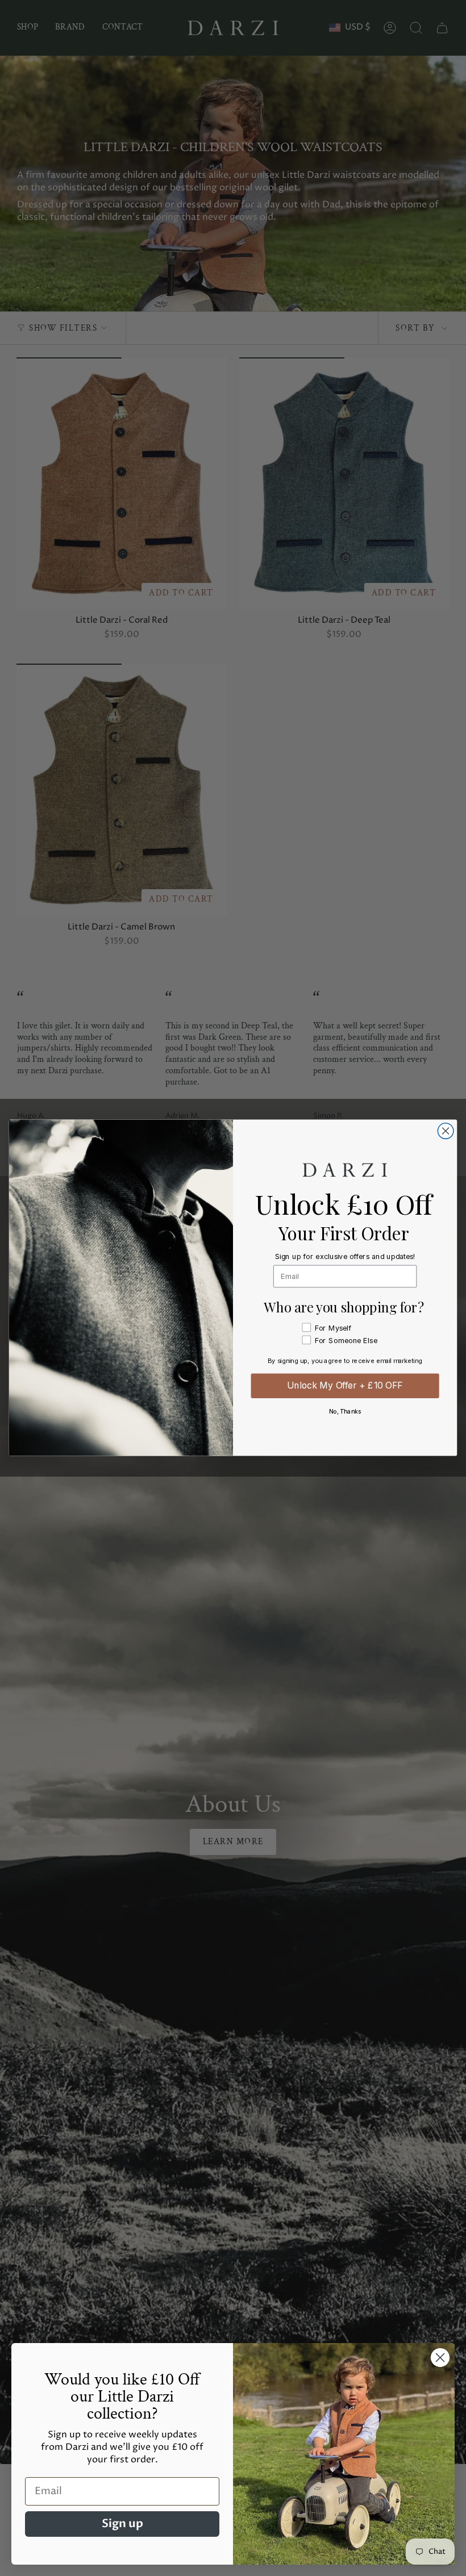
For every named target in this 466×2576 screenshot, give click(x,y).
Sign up (122, 2523)
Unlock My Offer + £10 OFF (345, 1386)
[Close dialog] (446, 1131)
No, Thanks (345, 1412)
